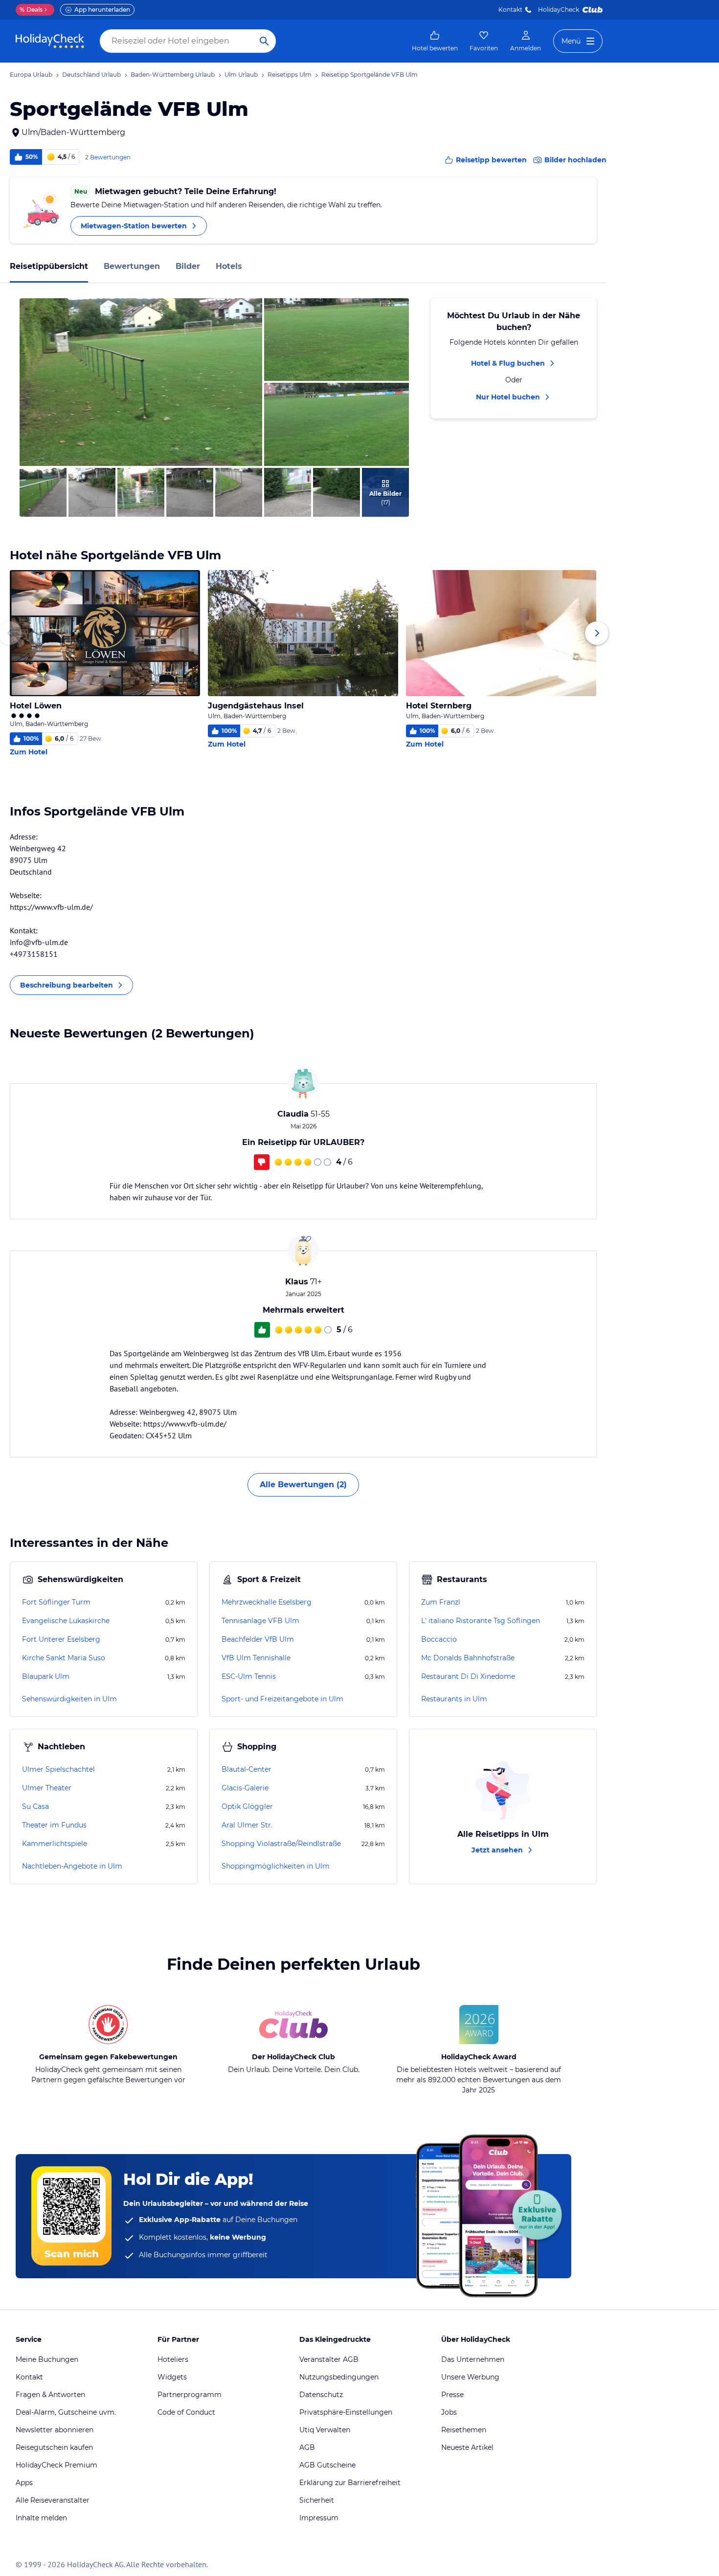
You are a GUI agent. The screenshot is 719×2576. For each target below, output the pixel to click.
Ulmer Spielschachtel (58, 1769)
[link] (435, 41)
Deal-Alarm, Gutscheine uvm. (66, 2412)
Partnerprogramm (190, 2395)
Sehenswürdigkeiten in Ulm (69, 1699)
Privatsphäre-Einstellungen (346, 2412)
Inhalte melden (41, 2518)
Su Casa (35, 1806)
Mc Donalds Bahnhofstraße (468, 1658)
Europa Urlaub (31, 75)
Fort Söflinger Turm (56, 1602)
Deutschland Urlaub (91, 75)
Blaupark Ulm (46, 1676)
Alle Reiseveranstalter (53, 2500)
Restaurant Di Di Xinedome (468, 1676)
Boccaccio (439, 1639)
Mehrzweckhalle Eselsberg (267, 1602)
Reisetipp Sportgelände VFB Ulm (370, 75)
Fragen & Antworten (50, 2395)
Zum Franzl (441, 1602)
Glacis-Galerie (245, 1788)
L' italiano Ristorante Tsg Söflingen (481, 1621)
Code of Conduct (186, 2412)
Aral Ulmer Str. (247, 1825)
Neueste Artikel (467, 2447)
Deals (31, 10)
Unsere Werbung (470, 2377)
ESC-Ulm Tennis (249, 1676)
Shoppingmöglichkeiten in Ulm (276, 1866)
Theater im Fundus (54, 1825)
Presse (452, 2395)
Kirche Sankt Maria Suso (64, 1658)
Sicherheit (317, 2500)
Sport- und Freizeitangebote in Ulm (282, 1699)
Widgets (172, 2377)
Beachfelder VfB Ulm (258, 1639)
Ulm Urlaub (241, 75)
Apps (24, 2483)
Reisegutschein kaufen (54, 2447)
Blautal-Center (247, 1769)
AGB (307, 2447)
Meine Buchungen (47, 2359)
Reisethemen (464, 2430)
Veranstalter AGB (329, 2359)
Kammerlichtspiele (55, 1844)
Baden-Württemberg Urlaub (173, 75)
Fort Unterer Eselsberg (61, 1639)
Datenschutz (321, 2395)
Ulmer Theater (47, 1788)
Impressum (319, 2518)
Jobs (449, 2412)
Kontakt (510, 10)
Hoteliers (173, 2359)
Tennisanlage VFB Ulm (260, 1621)
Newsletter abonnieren (55, 2430)
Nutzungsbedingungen (339, 2377)
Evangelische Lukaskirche (66, 1621)
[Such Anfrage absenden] (264, 41)
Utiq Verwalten (325, 2430)
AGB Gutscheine (327, 2465)
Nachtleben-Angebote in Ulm (72, 1866)
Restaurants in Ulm (454, 1699)
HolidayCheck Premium (56, 2465)
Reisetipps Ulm (290, 75)
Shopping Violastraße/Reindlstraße (281, 1844)
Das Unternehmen (473, 2359)
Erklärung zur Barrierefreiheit (350, 2483)
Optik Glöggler (247, 1806)
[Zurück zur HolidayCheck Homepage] (50, 41)
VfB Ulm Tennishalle (256, 1658)
